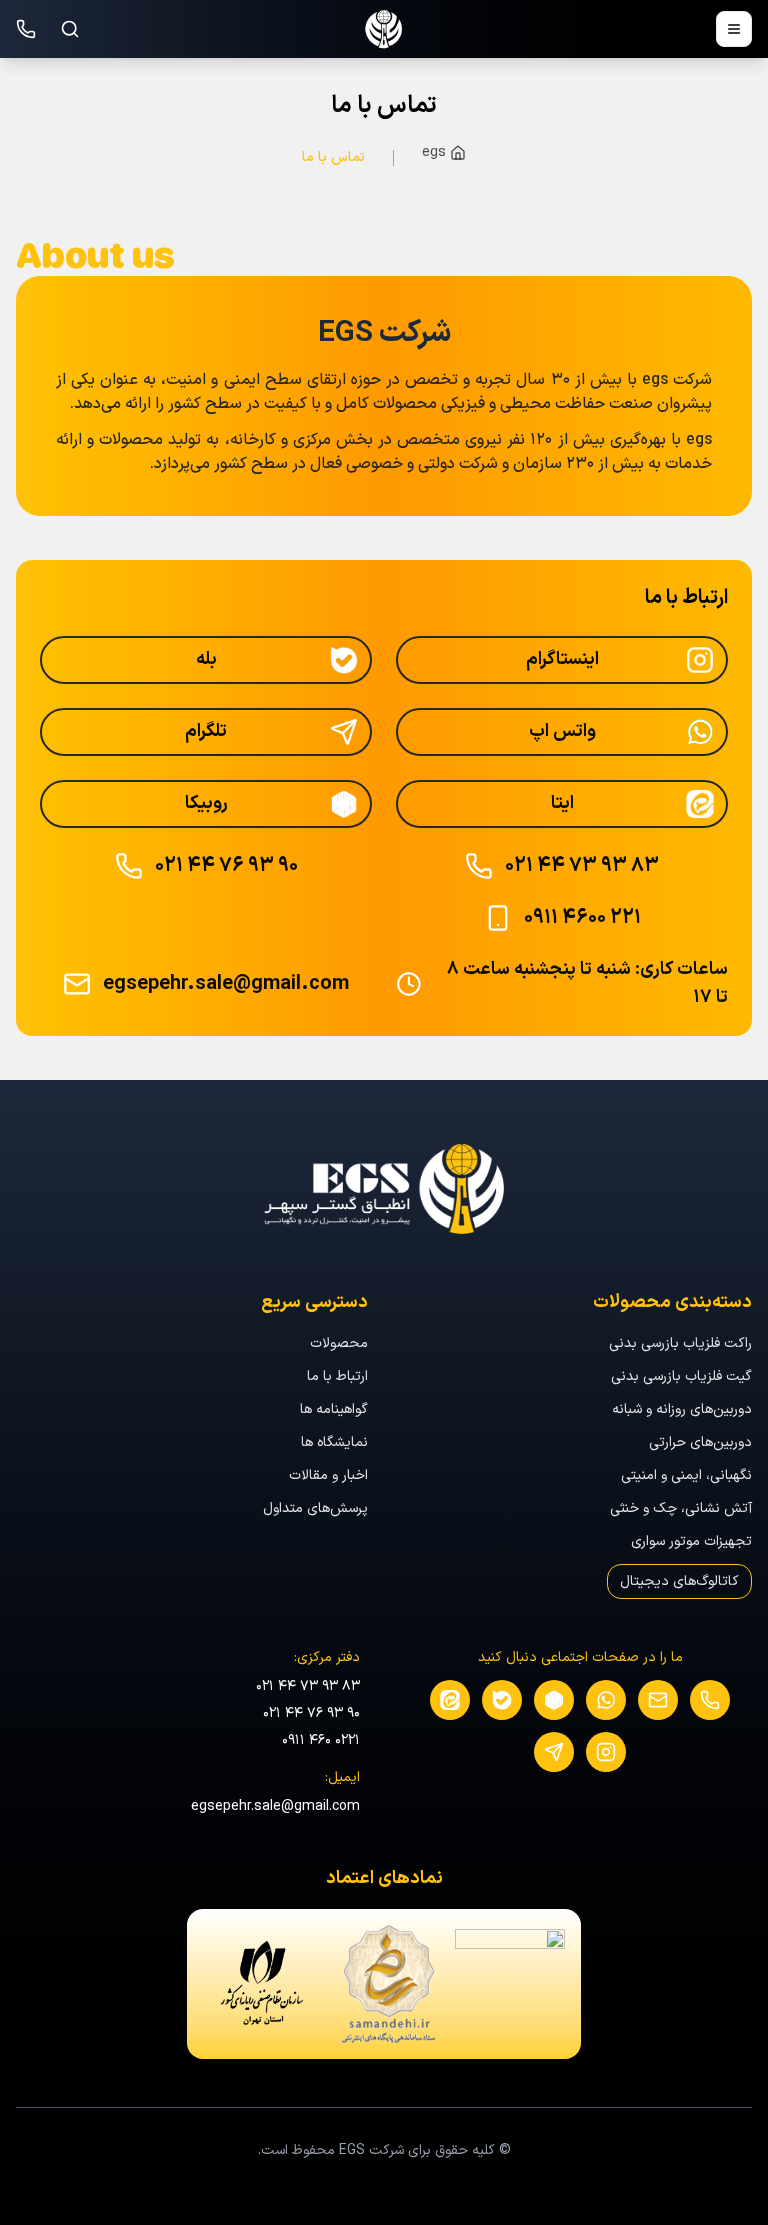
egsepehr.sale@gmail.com (275, 1806)
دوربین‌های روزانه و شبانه (682, 1409)
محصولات (339, 1343)
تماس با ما (333, 157)
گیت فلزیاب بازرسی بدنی (681, 1376)
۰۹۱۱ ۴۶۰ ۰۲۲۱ (321, 1740)
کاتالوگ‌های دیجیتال (679, 1581)
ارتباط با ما (337, 1376)
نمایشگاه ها (334, 1442)
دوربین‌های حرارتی (700, 1442)
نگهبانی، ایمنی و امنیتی (686, 1475)
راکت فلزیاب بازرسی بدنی (680, 1343)
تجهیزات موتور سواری (691, 1541)
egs (434, 152)
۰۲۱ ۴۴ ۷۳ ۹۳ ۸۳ (308, 1686)
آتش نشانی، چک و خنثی (681, 1508)
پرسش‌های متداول (315, 1508)
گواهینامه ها (334, 1409)
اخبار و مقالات (328, 1475)
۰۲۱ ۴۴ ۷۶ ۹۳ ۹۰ (311, 1713)
